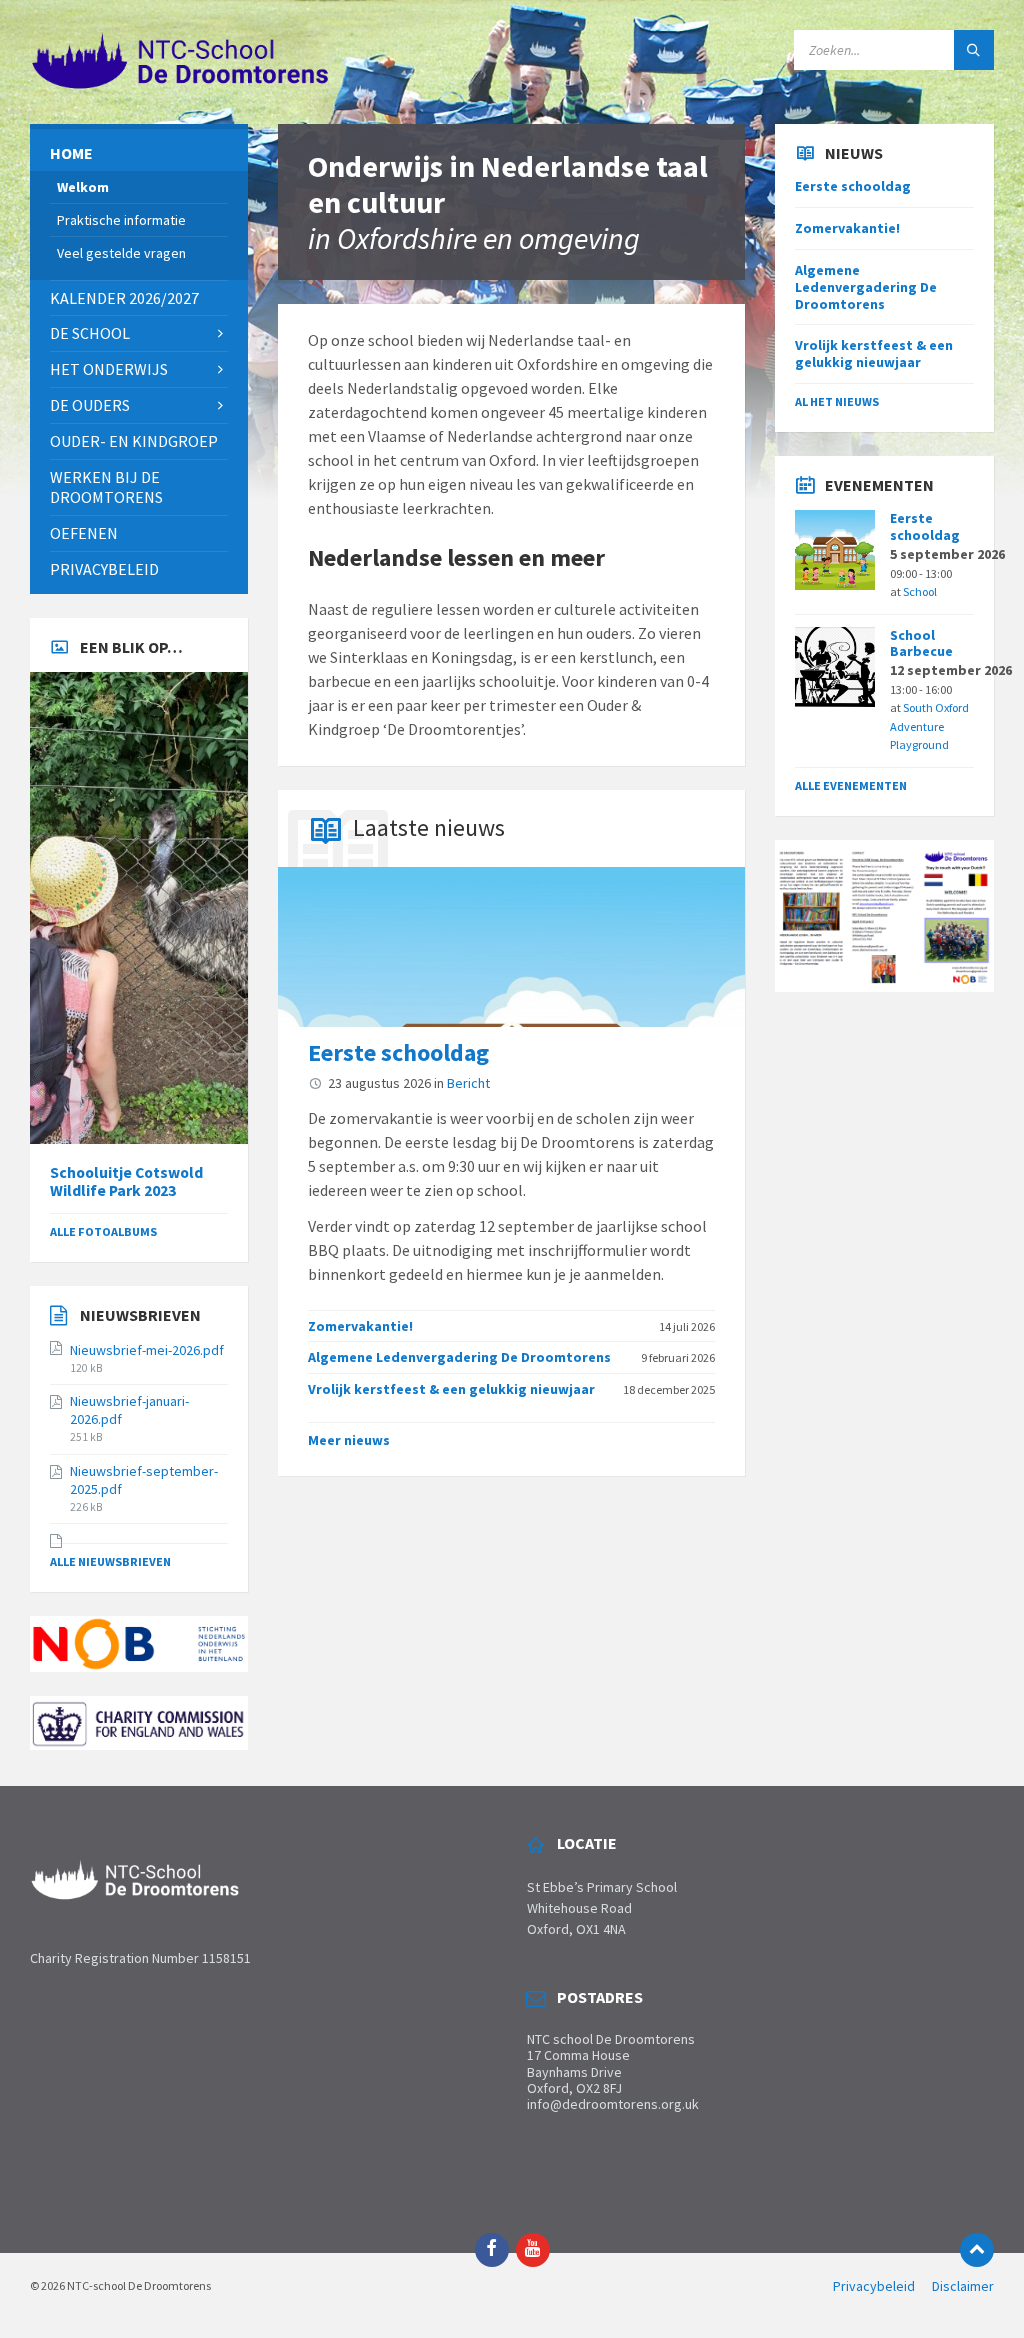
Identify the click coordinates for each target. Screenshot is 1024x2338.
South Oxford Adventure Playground (929, 726)
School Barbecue (921, 643)
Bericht (468, 1083)
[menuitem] (139, 153)
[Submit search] (974, 50)
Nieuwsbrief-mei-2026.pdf (147, 1350)
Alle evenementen (851, 785)
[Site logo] (180, 85)
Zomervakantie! (360, 1326)
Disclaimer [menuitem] (963, 2286)
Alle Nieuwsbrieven (110, 1561)
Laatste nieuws (429, 827)
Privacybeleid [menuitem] (874, 2286)
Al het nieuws (837, 401)
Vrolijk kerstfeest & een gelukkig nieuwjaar (451, 1389)
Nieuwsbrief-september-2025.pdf (144, 1480)
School (920, 591)
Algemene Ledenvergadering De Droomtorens (459, 1357)
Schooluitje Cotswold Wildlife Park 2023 (126, 1182)
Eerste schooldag (398, 1052)
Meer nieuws (349, 1440)
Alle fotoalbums (103, 1231)
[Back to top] (977, 2250)
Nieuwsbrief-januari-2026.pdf (129, 1410)
